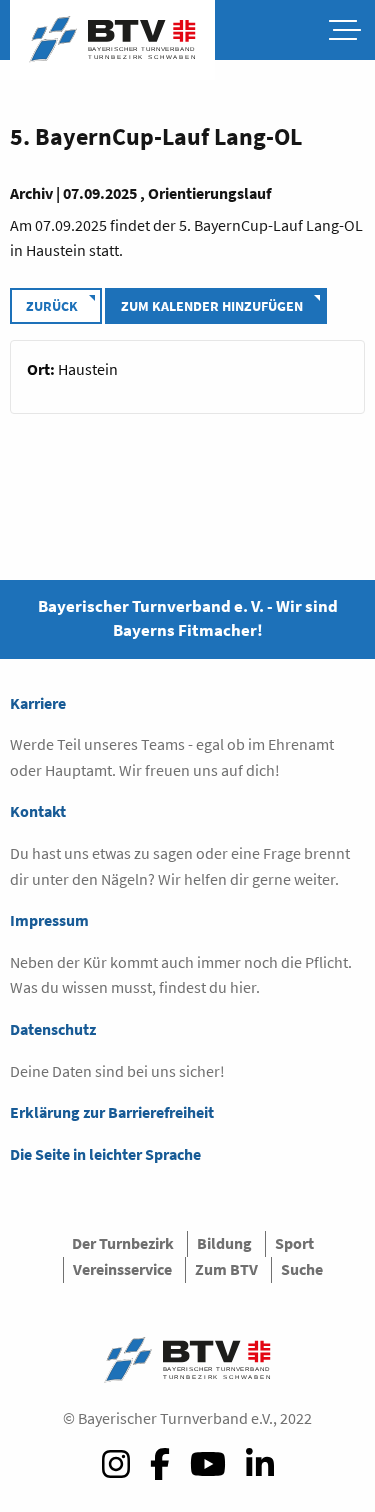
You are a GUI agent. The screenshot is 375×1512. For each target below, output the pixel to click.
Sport (294, 1243)
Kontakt (38, 811)
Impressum (49, 920)
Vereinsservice (122, 1269)
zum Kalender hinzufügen (212, 306)
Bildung (224, 1243)
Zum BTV (226, 1269)
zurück (52, 306)
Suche (302, 1269)
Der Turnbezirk (123, 1243)
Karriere (38, 703)
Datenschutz (53, 1029)
